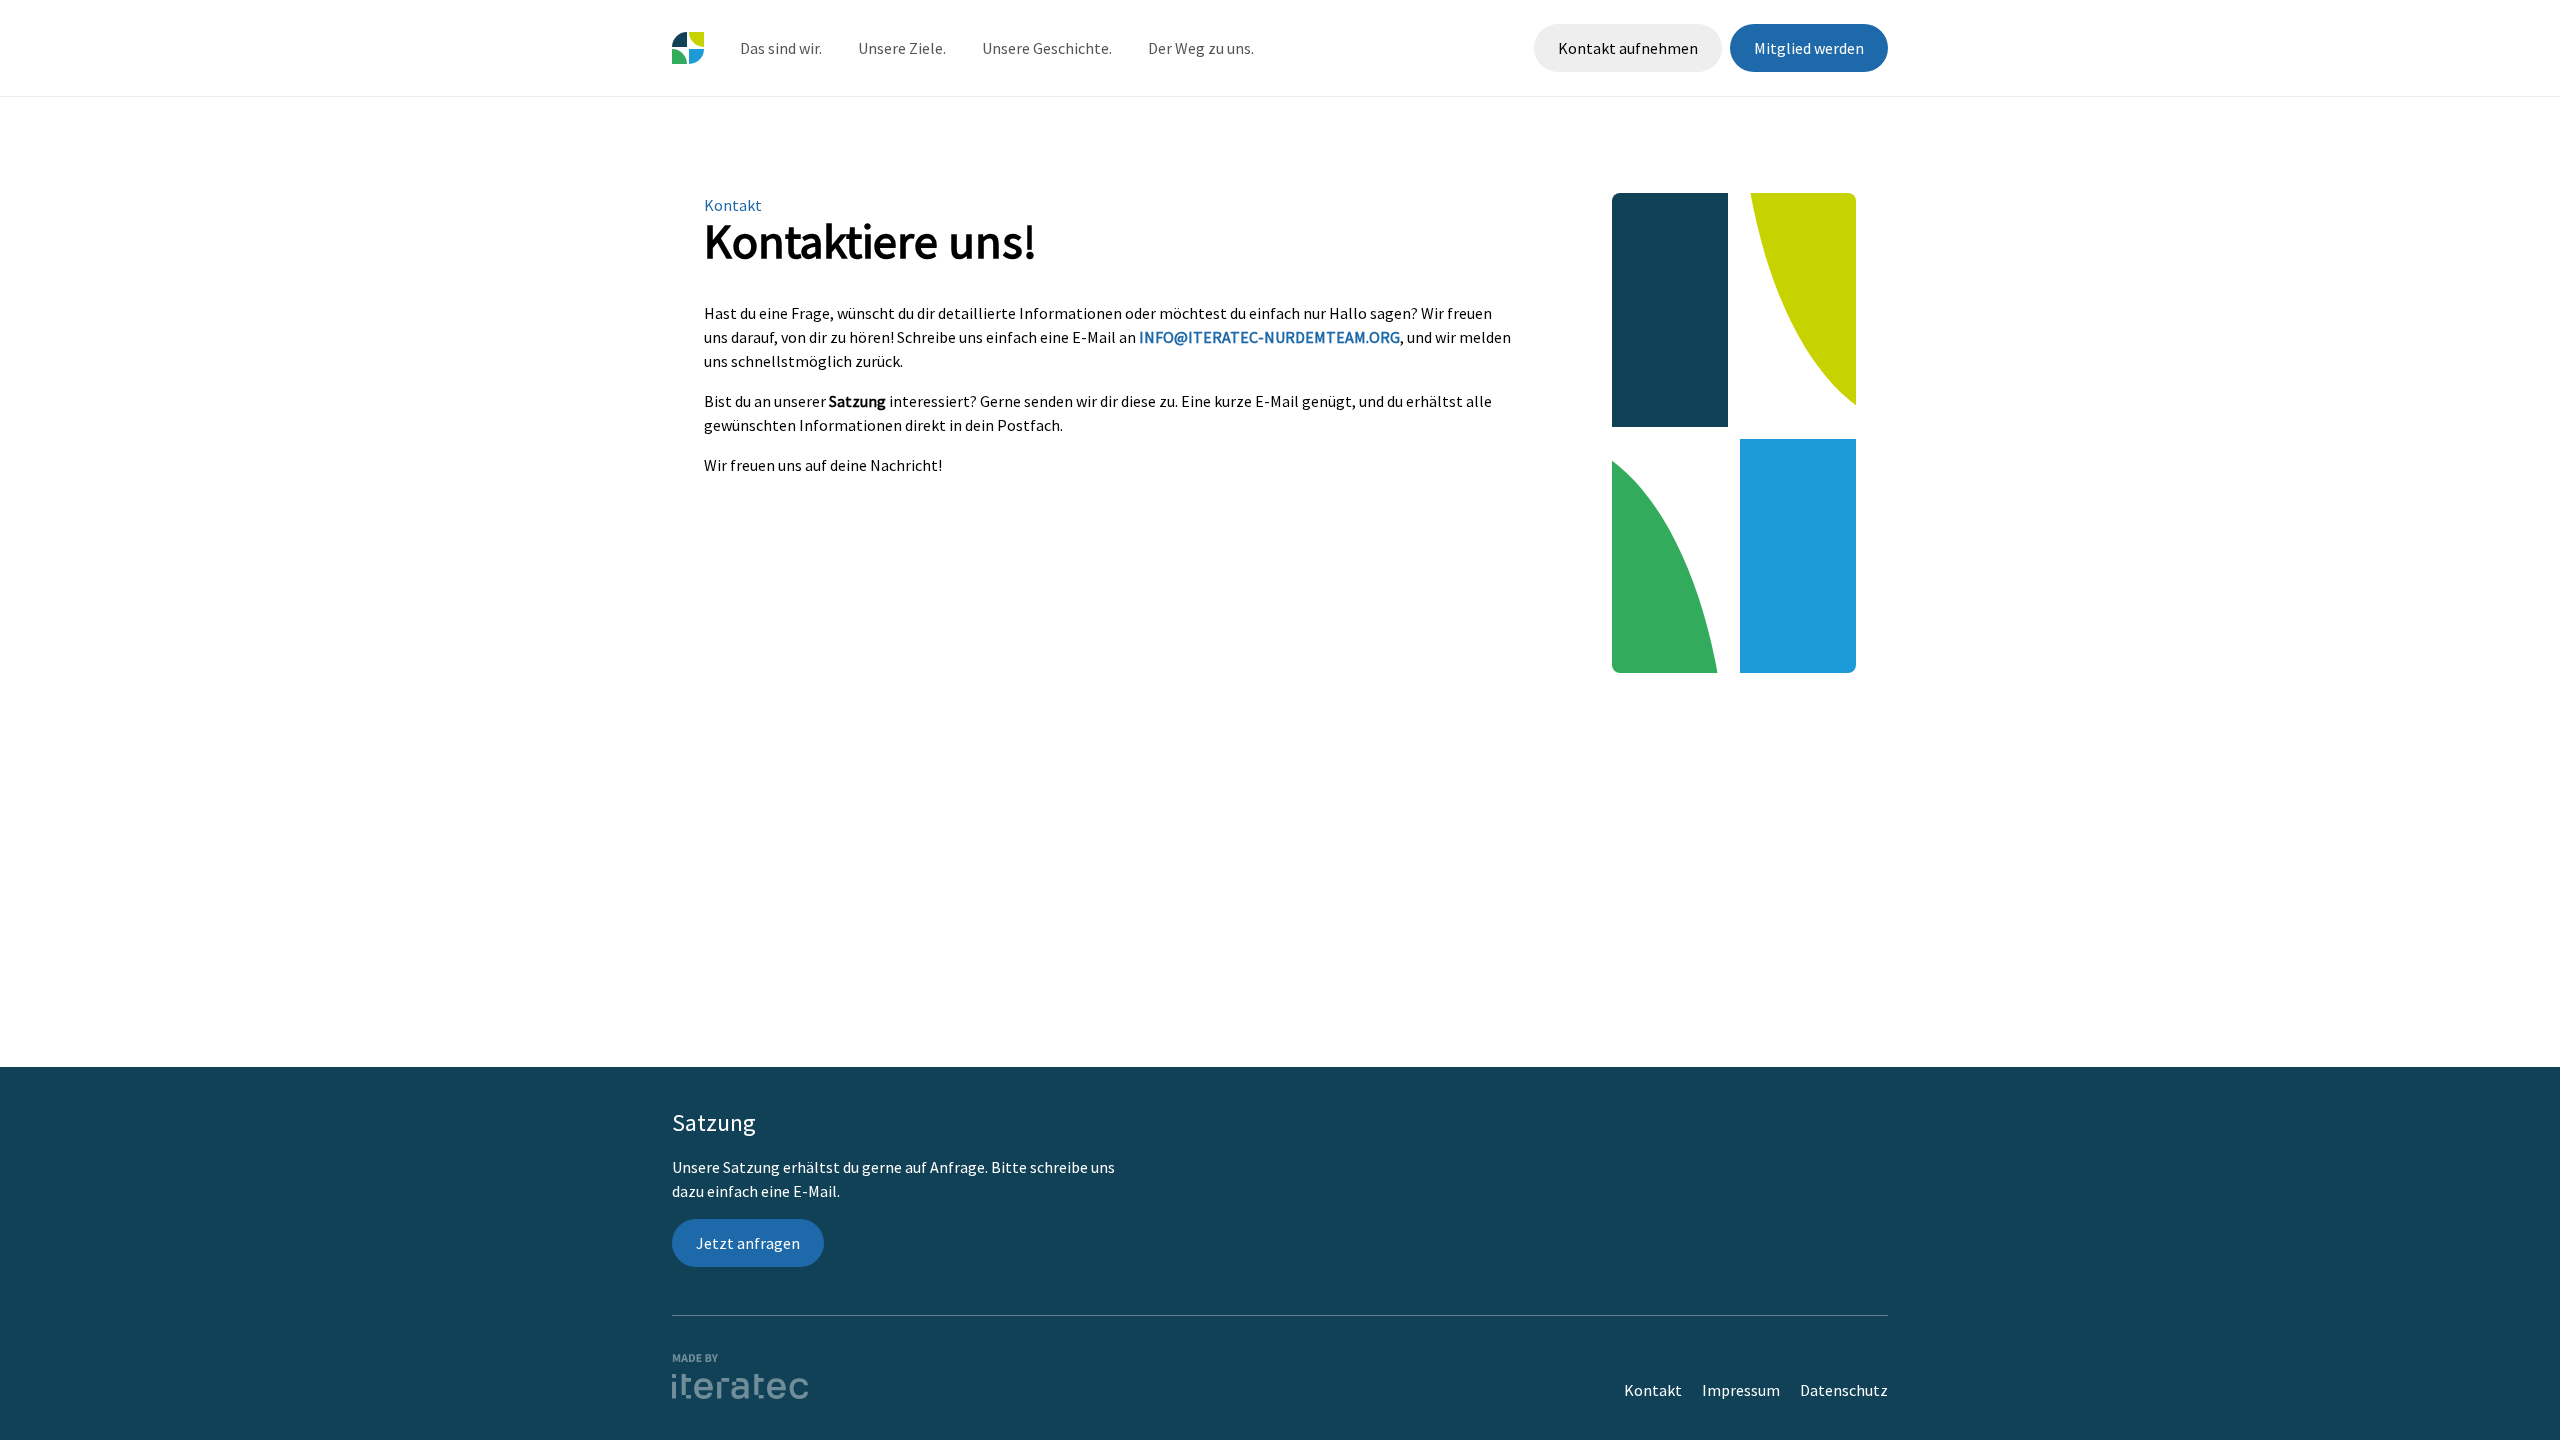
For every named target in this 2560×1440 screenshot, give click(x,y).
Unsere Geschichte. (1047, 48)
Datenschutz (1844, 1390)
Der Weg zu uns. (1201, 48)
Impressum (1741, 1390)
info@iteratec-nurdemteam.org (1269, 337)
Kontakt (1653, 1390)
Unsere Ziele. (902, 48)
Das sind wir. (781, 48)
